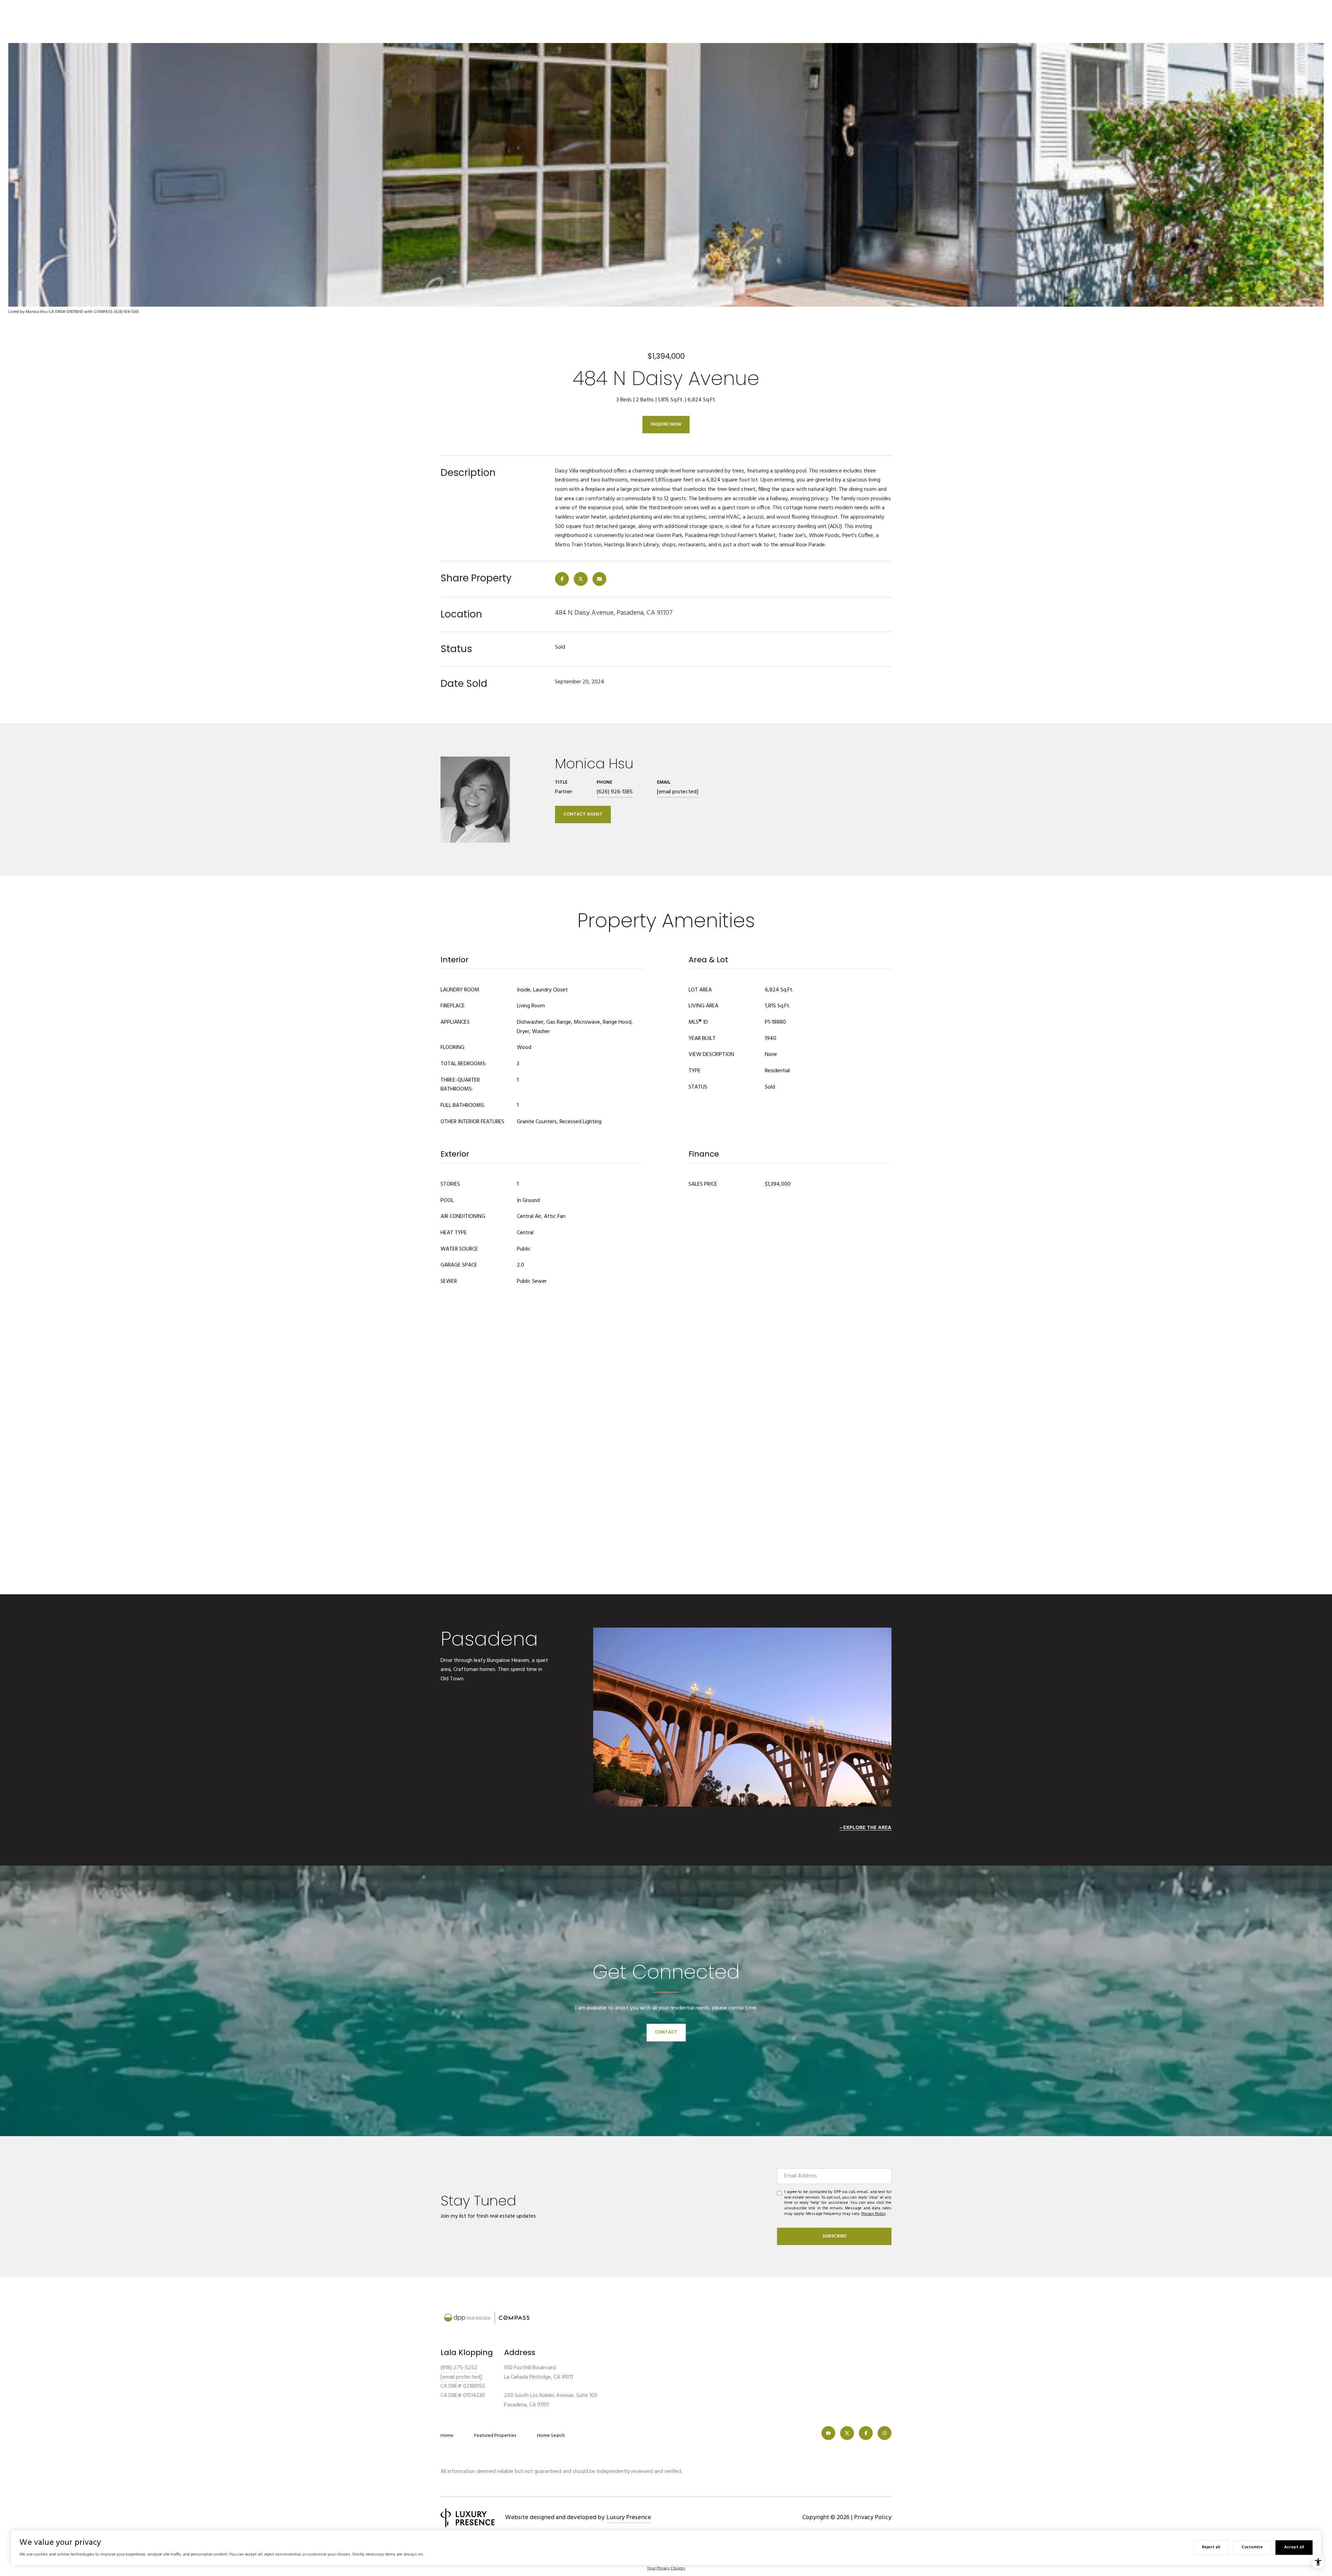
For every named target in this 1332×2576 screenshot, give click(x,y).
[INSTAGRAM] (885, 2433)
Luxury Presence (629, 2518)
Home (447, 2436)
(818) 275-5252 (459, 2368)
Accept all (1294, 2547)
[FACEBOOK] (866, 2433)
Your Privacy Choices (666, 2568)
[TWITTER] (847, 2433)
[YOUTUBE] (828, 2433)
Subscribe (834, 2236)
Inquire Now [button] (666, 424)
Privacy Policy (873, 2214)
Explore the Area (867, 1828)
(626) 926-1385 (615, 792)
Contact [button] (666, 2032)
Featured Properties (495, 2436)
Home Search (551, 2436)
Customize (1252, 2547)
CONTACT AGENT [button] (583, 814)
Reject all (1211, 2547)
